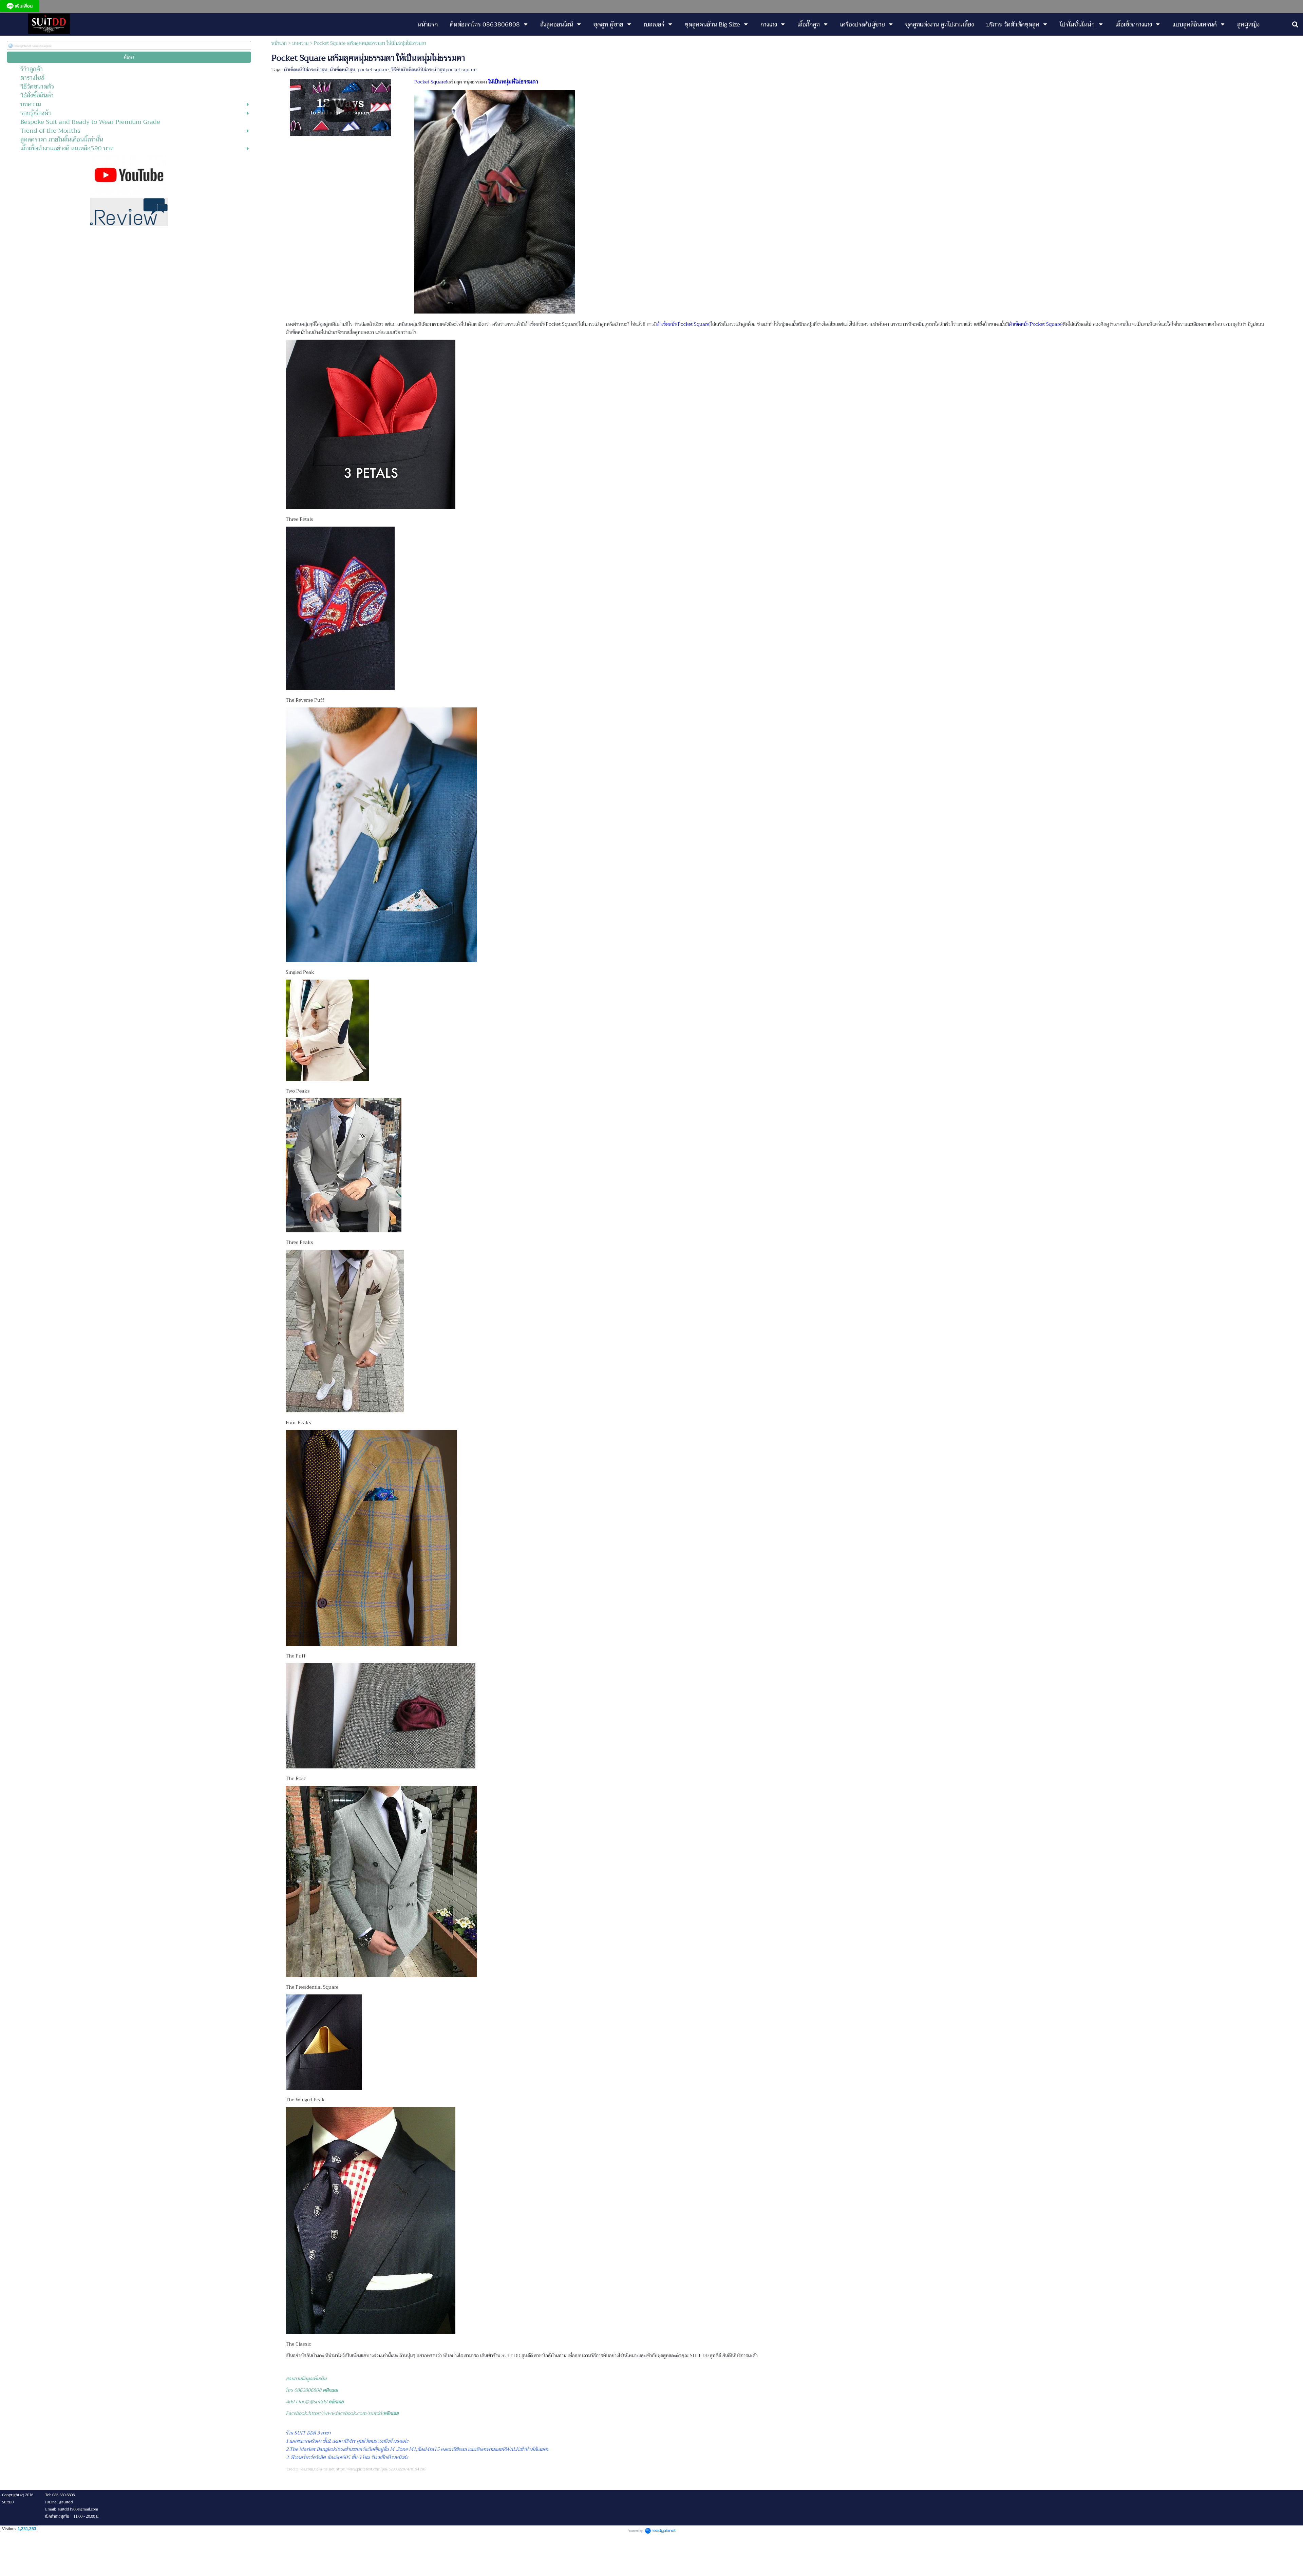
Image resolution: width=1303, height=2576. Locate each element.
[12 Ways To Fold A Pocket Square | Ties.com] (341, 106)
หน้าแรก (279, 43)
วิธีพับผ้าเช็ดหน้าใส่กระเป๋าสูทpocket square (434, 70)
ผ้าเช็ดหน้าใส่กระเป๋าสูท (306, 70)
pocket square (373, 70)
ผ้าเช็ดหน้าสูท (343, 70)
